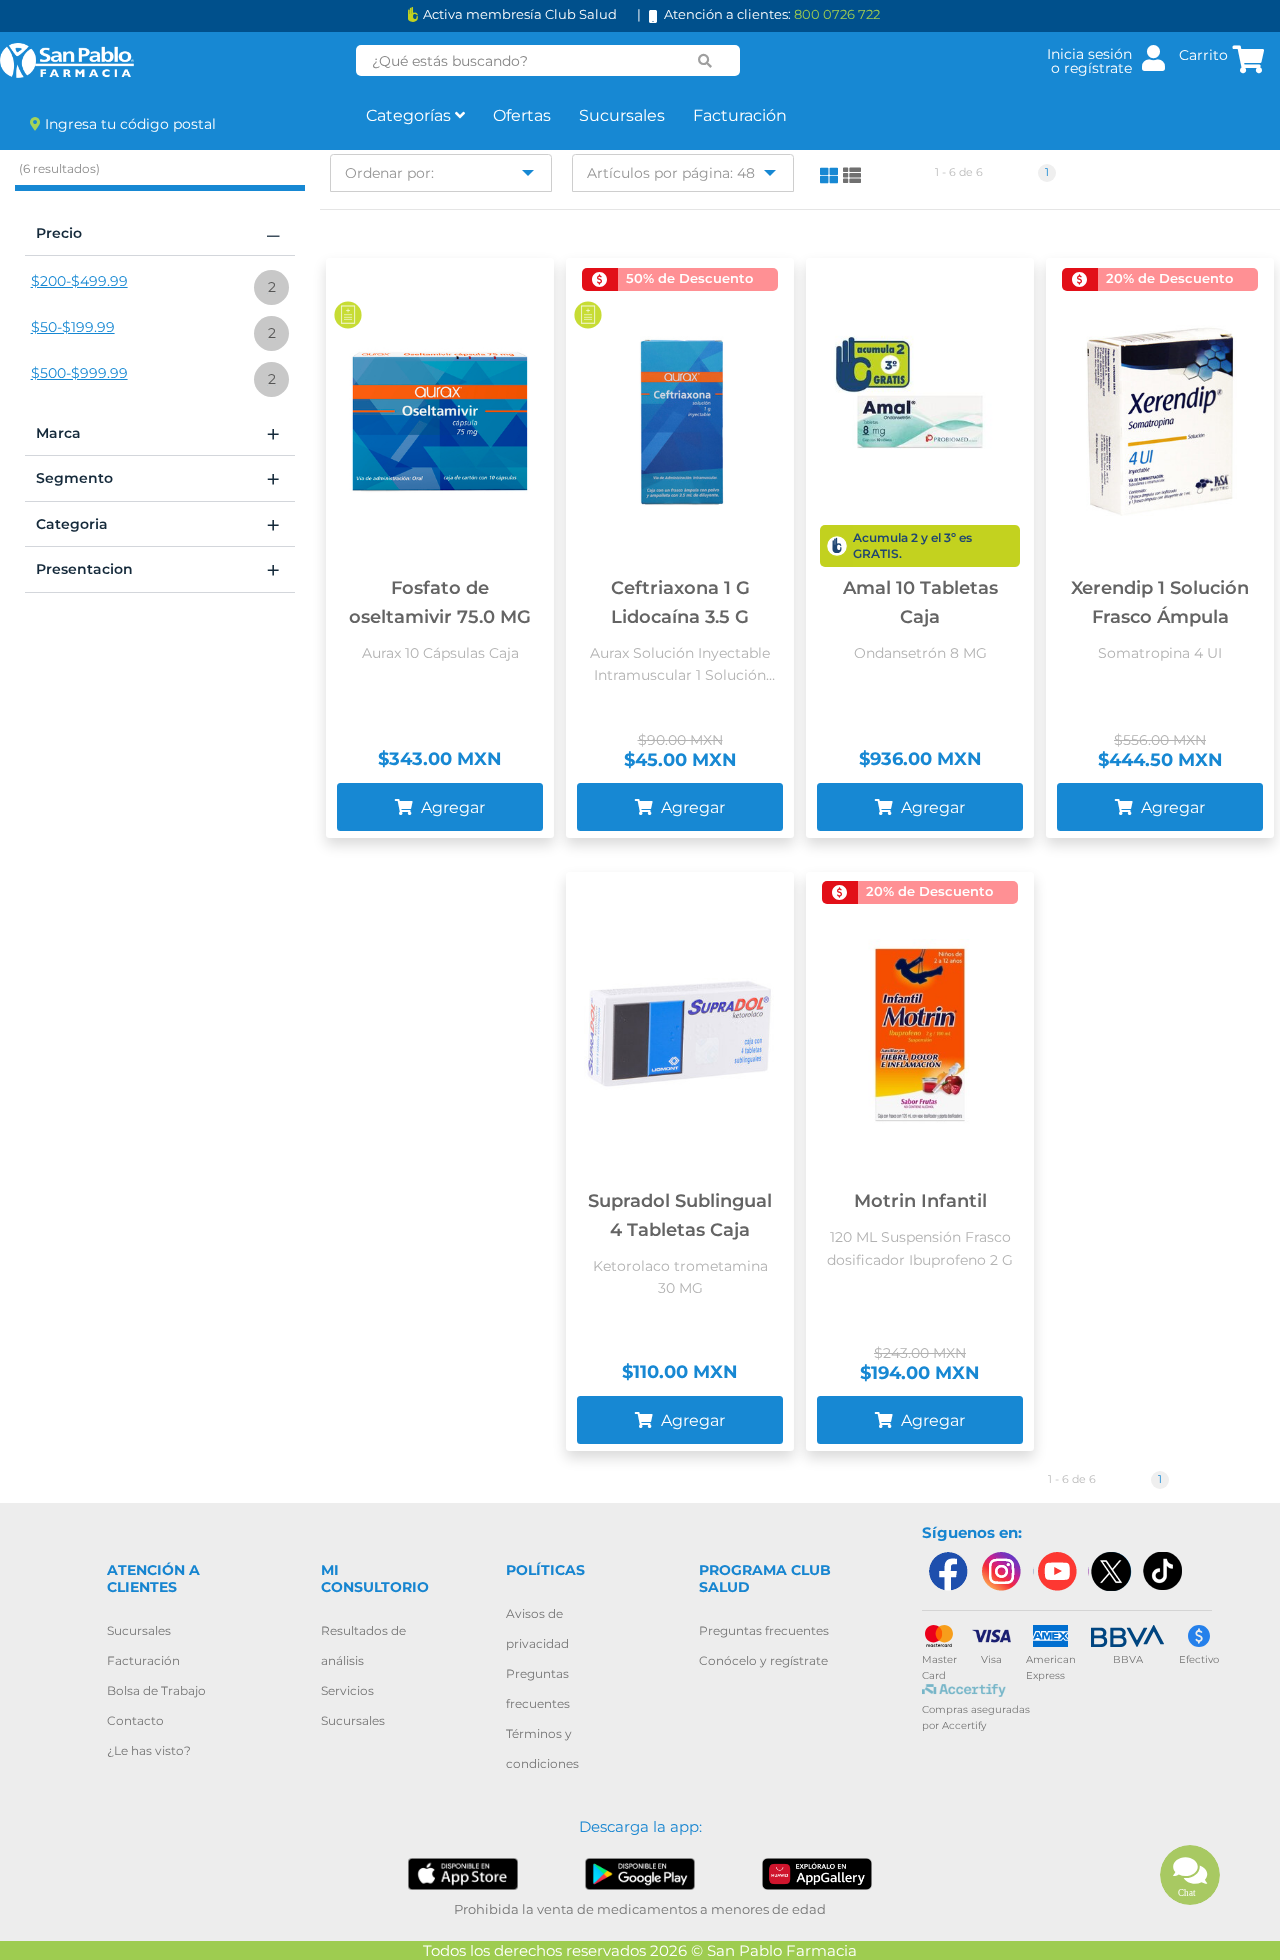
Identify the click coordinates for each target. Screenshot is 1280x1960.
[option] (160, 287)
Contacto (135, 1720)
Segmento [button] (158, 479)
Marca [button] (158, 434)
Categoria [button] (158, 525)
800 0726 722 (837, 14)
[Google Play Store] (640, 1872)
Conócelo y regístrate (763, 1660)
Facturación (740, 115)
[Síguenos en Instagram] (1001, 1571)
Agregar (451, 807)
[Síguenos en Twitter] (1110, 1571)
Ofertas (522, 115)
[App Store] (463, 1872)
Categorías (410, 115)
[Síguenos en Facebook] (947, 1571)
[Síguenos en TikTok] (1164, 1571)
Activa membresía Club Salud (520, 14)
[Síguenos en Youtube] (1055, 1571)
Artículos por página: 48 (671, 173)
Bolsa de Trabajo (156, 1690)
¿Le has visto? (149, 1750)
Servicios (347, 1690)
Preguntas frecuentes (764, 1630)
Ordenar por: (389, 173)
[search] (705, 61)
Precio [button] (158, 234)
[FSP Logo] (67, 60)
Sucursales (622, 115)
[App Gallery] (817, 1872)
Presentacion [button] (158, 570)
